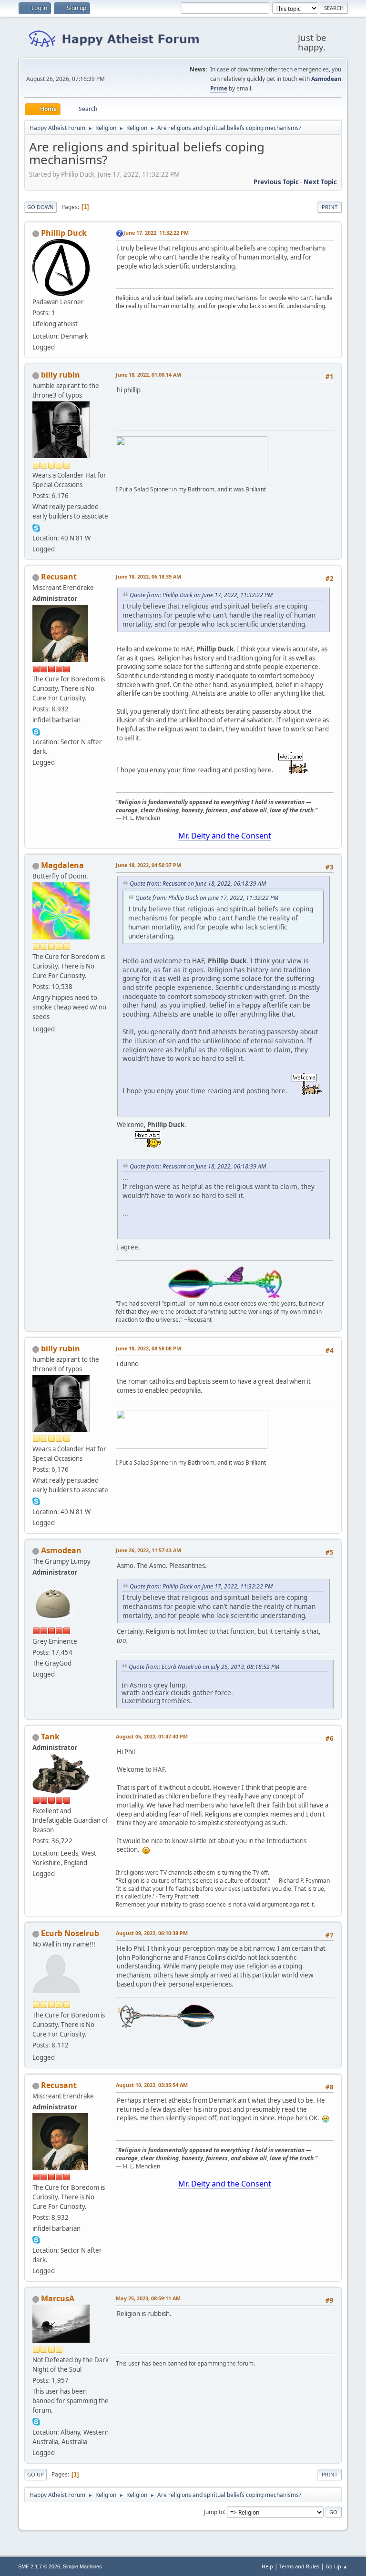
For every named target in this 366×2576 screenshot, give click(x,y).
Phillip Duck (64, 233)
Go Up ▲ (337, 2566)
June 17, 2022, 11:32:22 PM (156, 233)
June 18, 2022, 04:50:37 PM (148, 865)
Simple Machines (82, 2566)
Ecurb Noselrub (70, 1933)
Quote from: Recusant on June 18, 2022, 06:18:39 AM (198, 884)
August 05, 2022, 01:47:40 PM (152, 1736)
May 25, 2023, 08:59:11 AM (148, 2298)
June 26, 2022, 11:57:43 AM (148, 1550)
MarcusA (58, 2298)
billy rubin (61, 375)
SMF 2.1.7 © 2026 (39, 2566)
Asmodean (61, 1550)
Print (330, 207)
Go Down (41, 207)
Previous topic (276, 182)
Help (267, 2566)
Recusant (59, 577)
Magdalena (62, 865)
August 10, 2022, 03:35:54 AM (152, 2085)
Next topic (320, 182)
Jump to (214, 2511)
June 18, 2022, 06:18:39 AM (148, 576)
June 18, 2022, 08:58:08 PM (148, 1348)
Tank (50, 1737)
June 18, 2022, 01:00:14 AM (148, 374)
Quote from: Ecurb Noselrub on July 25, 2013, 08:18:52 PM (204, 1667)
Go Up (36, 2474)
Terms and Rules (299, 2566)
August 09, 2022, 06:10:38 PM (152, 1933)
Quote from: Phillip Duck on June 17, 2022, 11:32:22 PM (201, 595)
